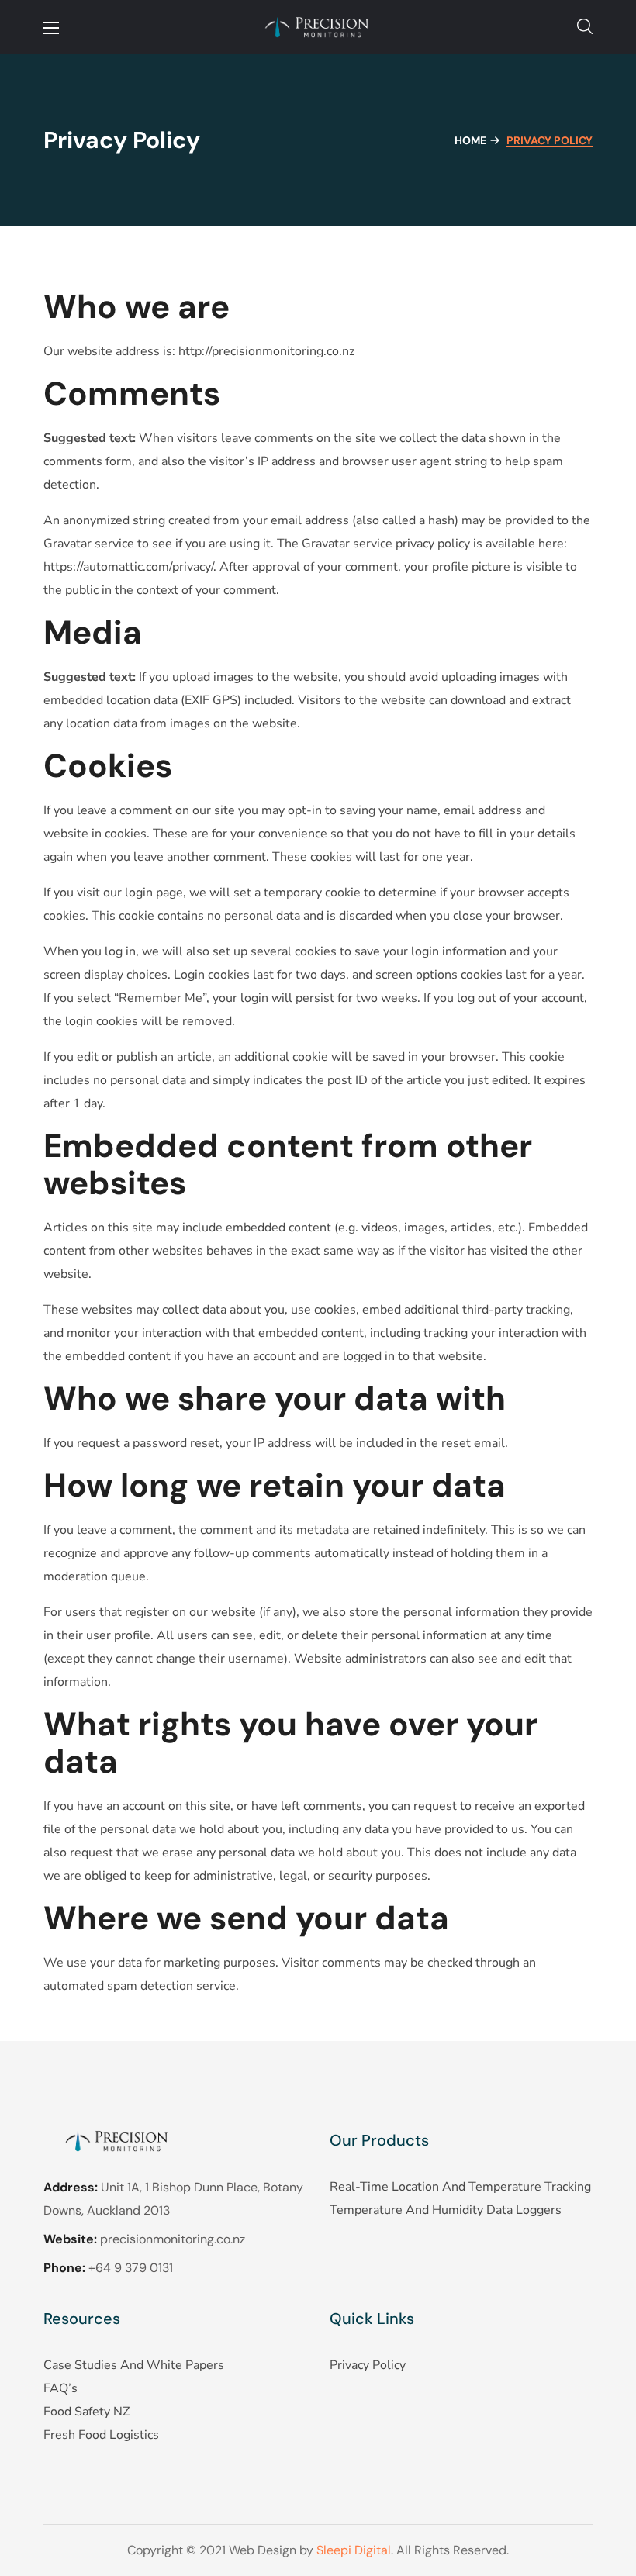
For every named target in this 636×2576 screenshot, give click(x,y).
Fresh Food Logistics (101, 2435)
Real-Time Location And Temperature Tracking (460, 2187)
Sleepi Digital (354, 2550)
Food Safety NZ (86, 2412)
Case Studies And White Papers (134, 2365)
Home (470, 140)
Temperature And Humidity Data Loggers (446, 2210)
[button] (585, 27)
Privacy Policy (368, 2365)
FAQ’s (60, 2388)
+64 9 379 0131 (131, 2268)
